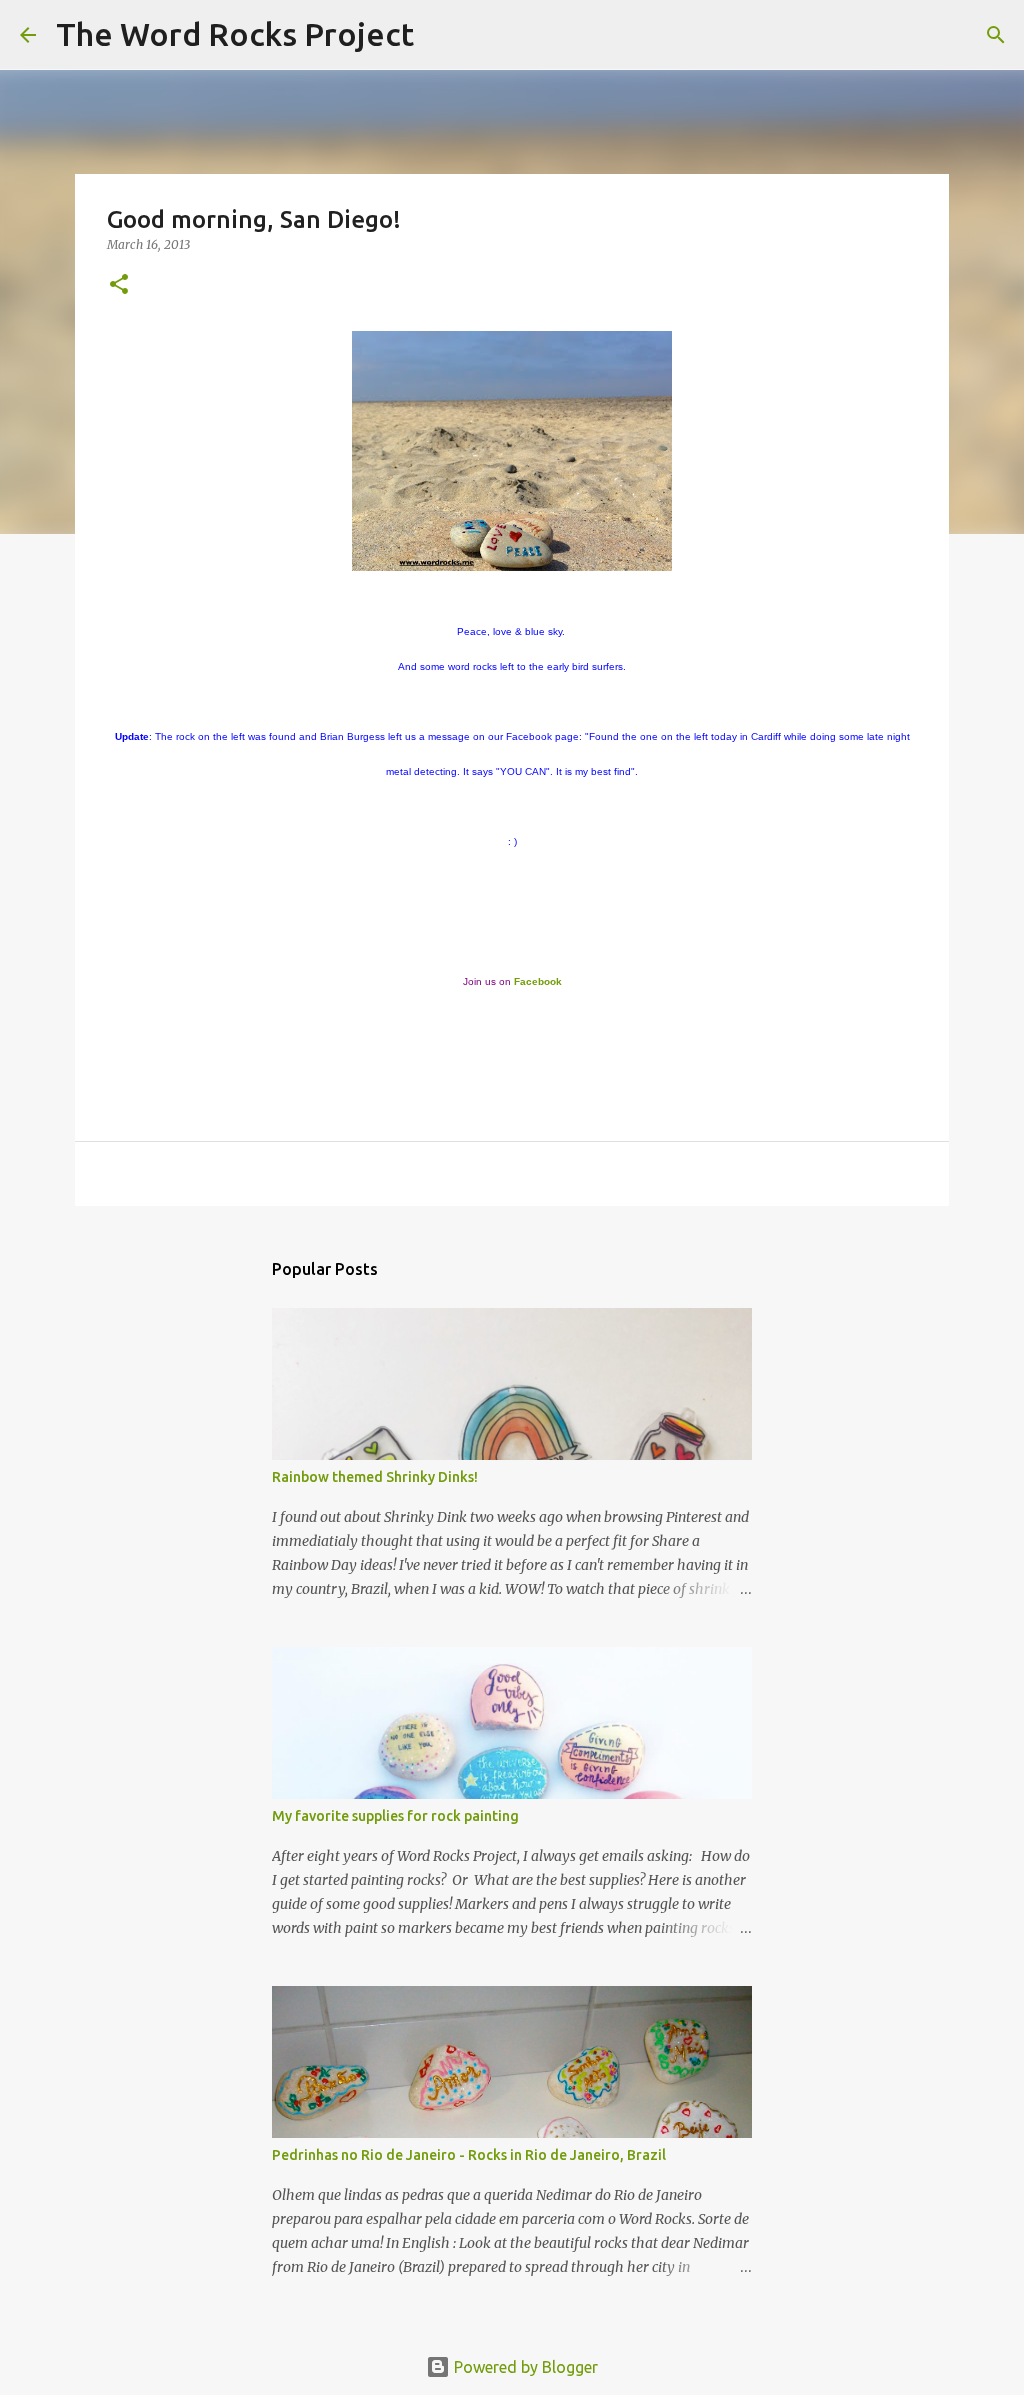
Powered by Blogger (524, 2367)
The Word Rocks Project (235, 34)
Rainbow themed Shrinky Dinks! (375, 1477)
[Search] (442, 35)
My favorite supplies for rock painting (395, 1816)
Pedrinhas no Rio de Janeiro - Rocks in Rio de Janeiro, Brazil (469, 2155)
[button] (119, 285)
